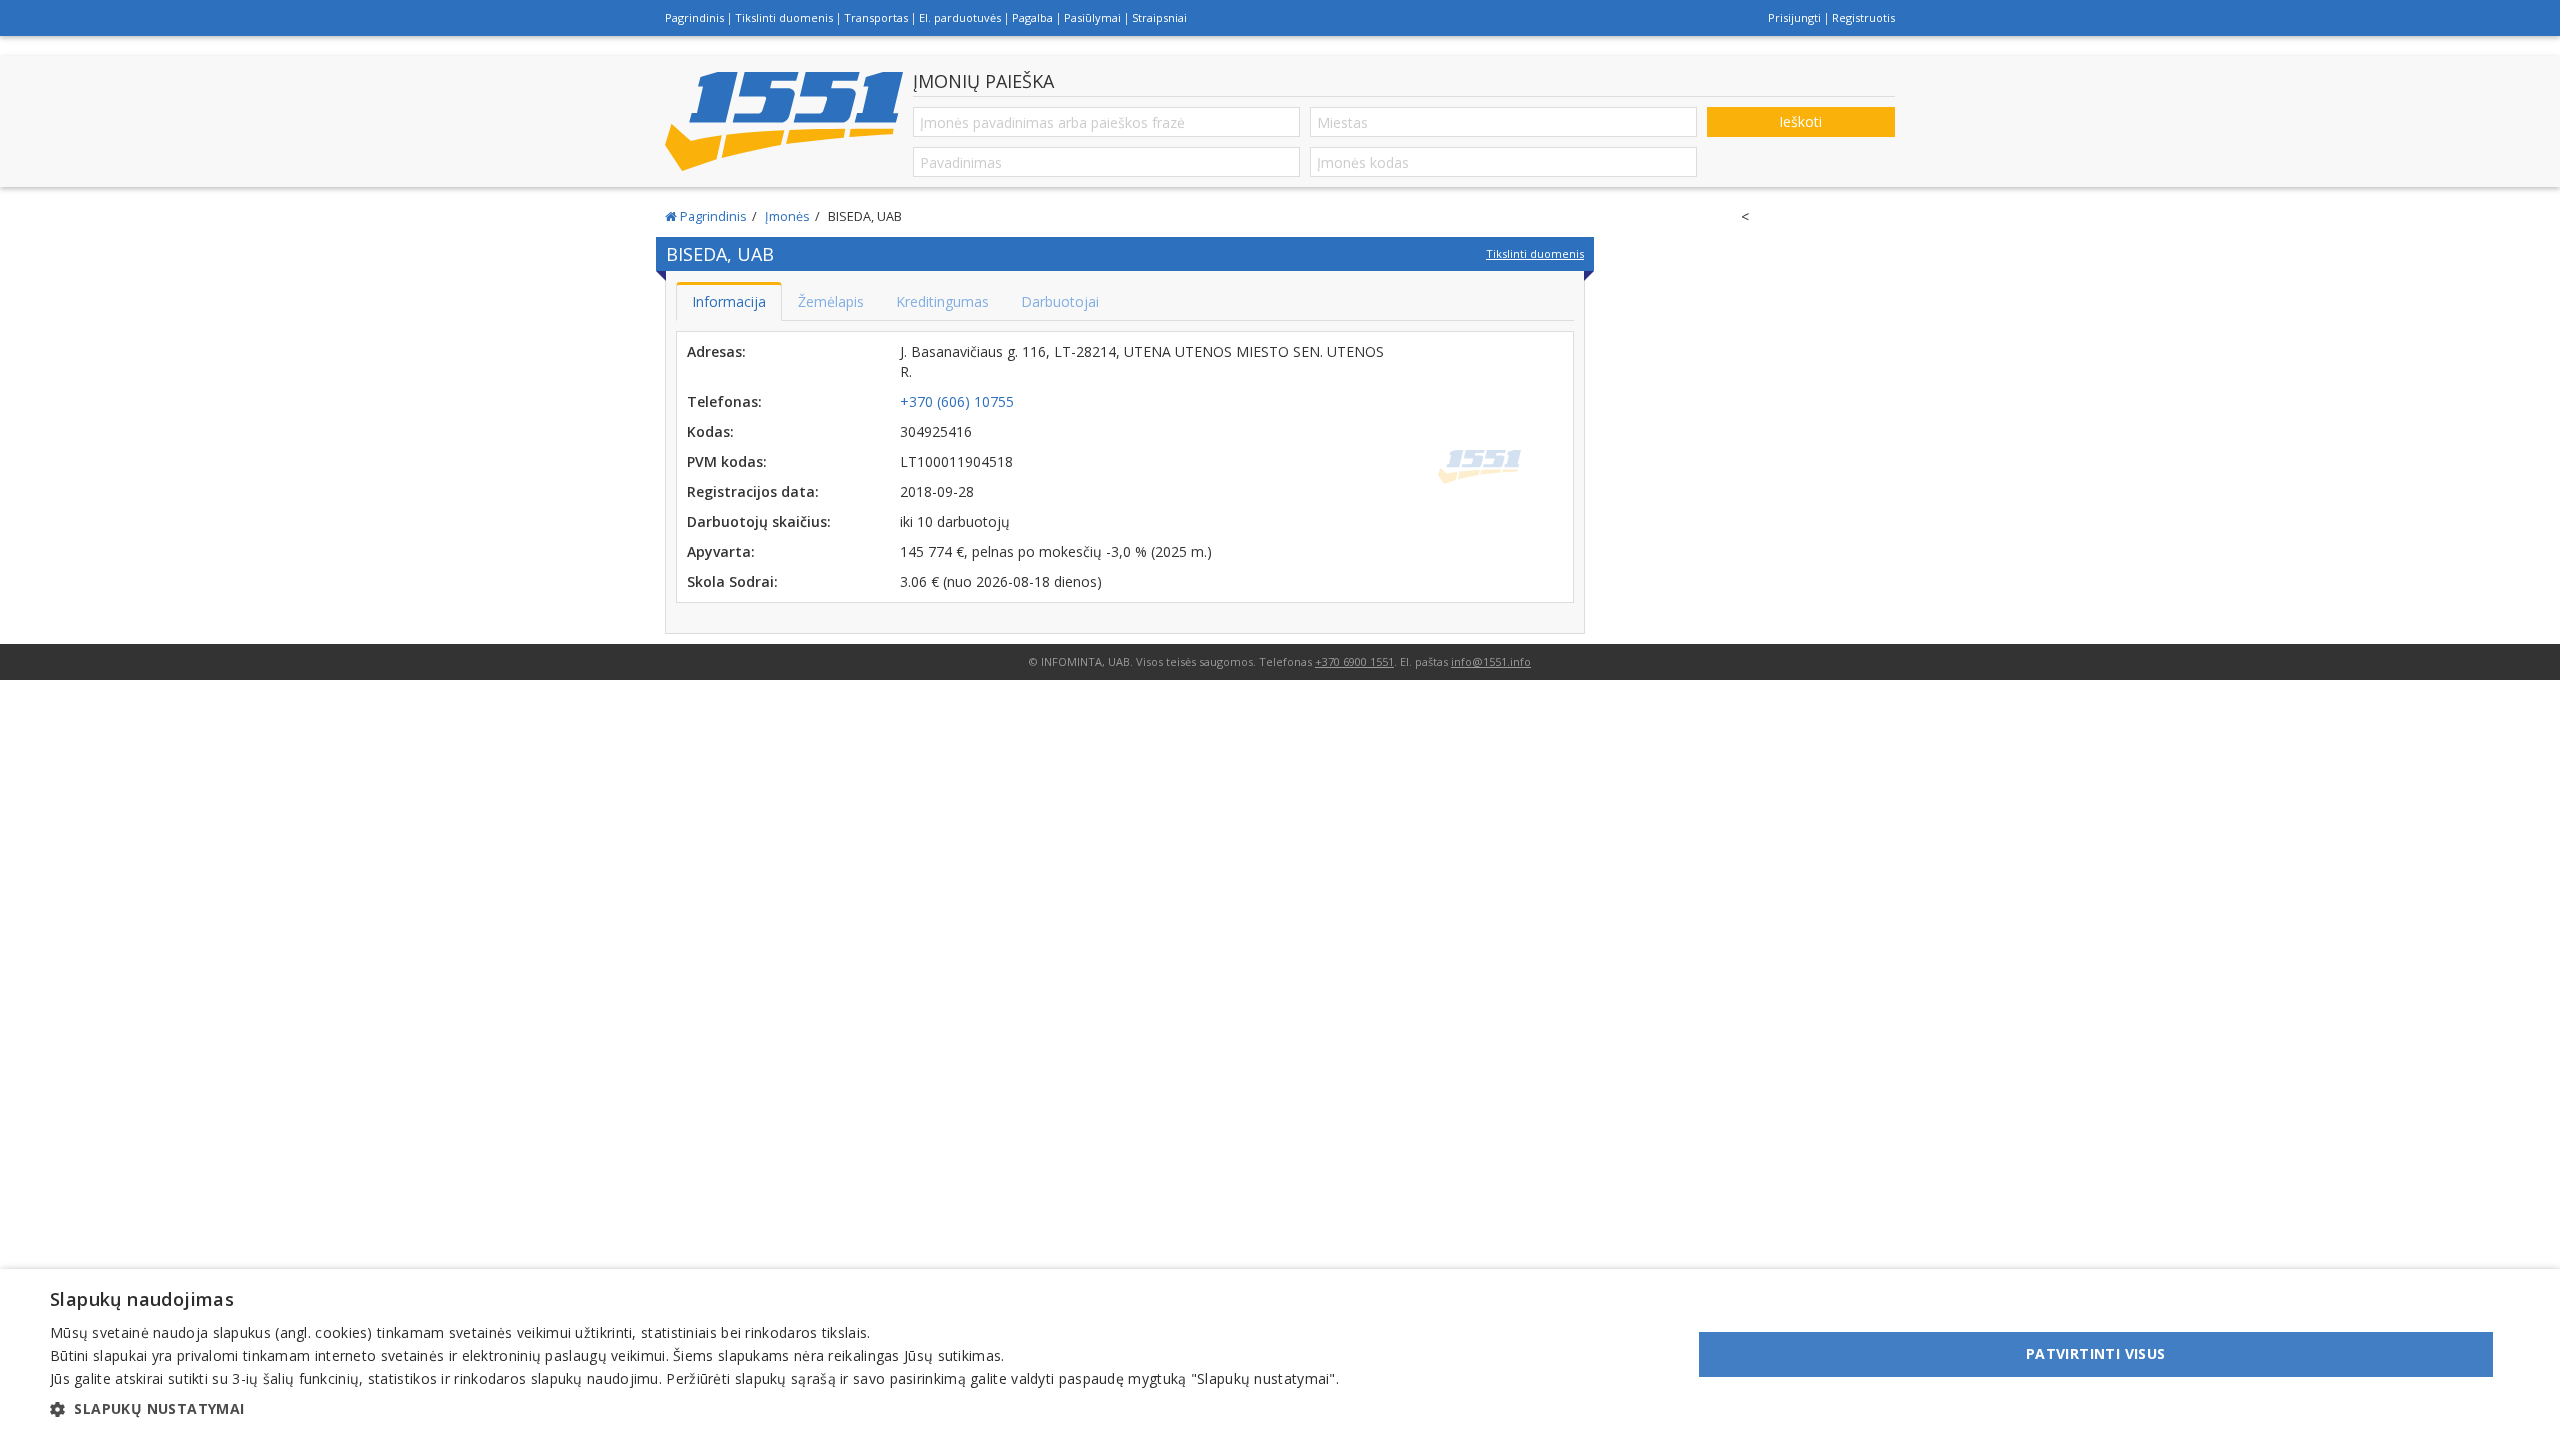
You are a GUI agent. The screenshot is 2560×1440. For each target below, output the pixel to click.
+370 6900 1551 (1354, 661)
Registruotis (1863, 17)
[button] (694, 1409)
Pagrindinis (694, 17)
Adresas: (716, 351)
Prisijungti (1794, 17)
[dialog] (1280, 1354)
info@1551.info (1491, 661)
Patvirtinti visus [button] (2096, 1353)
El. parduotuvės (960, 17)
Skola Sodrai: (732, 581)
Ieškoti (1800, 121)
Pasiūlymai (1092, 17)
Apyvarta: (721, 551)
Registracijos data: (753, 491)
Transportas (876, 17)
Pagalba (1032, 17)
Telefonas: (724, 401)
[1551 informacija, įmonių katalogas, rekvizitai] (784, 121)
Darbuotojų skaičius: (759, 521)
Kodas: (710, 431)
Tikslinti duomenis (784, 17)
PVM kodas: (727, 461)
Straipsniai (1159, 17)
